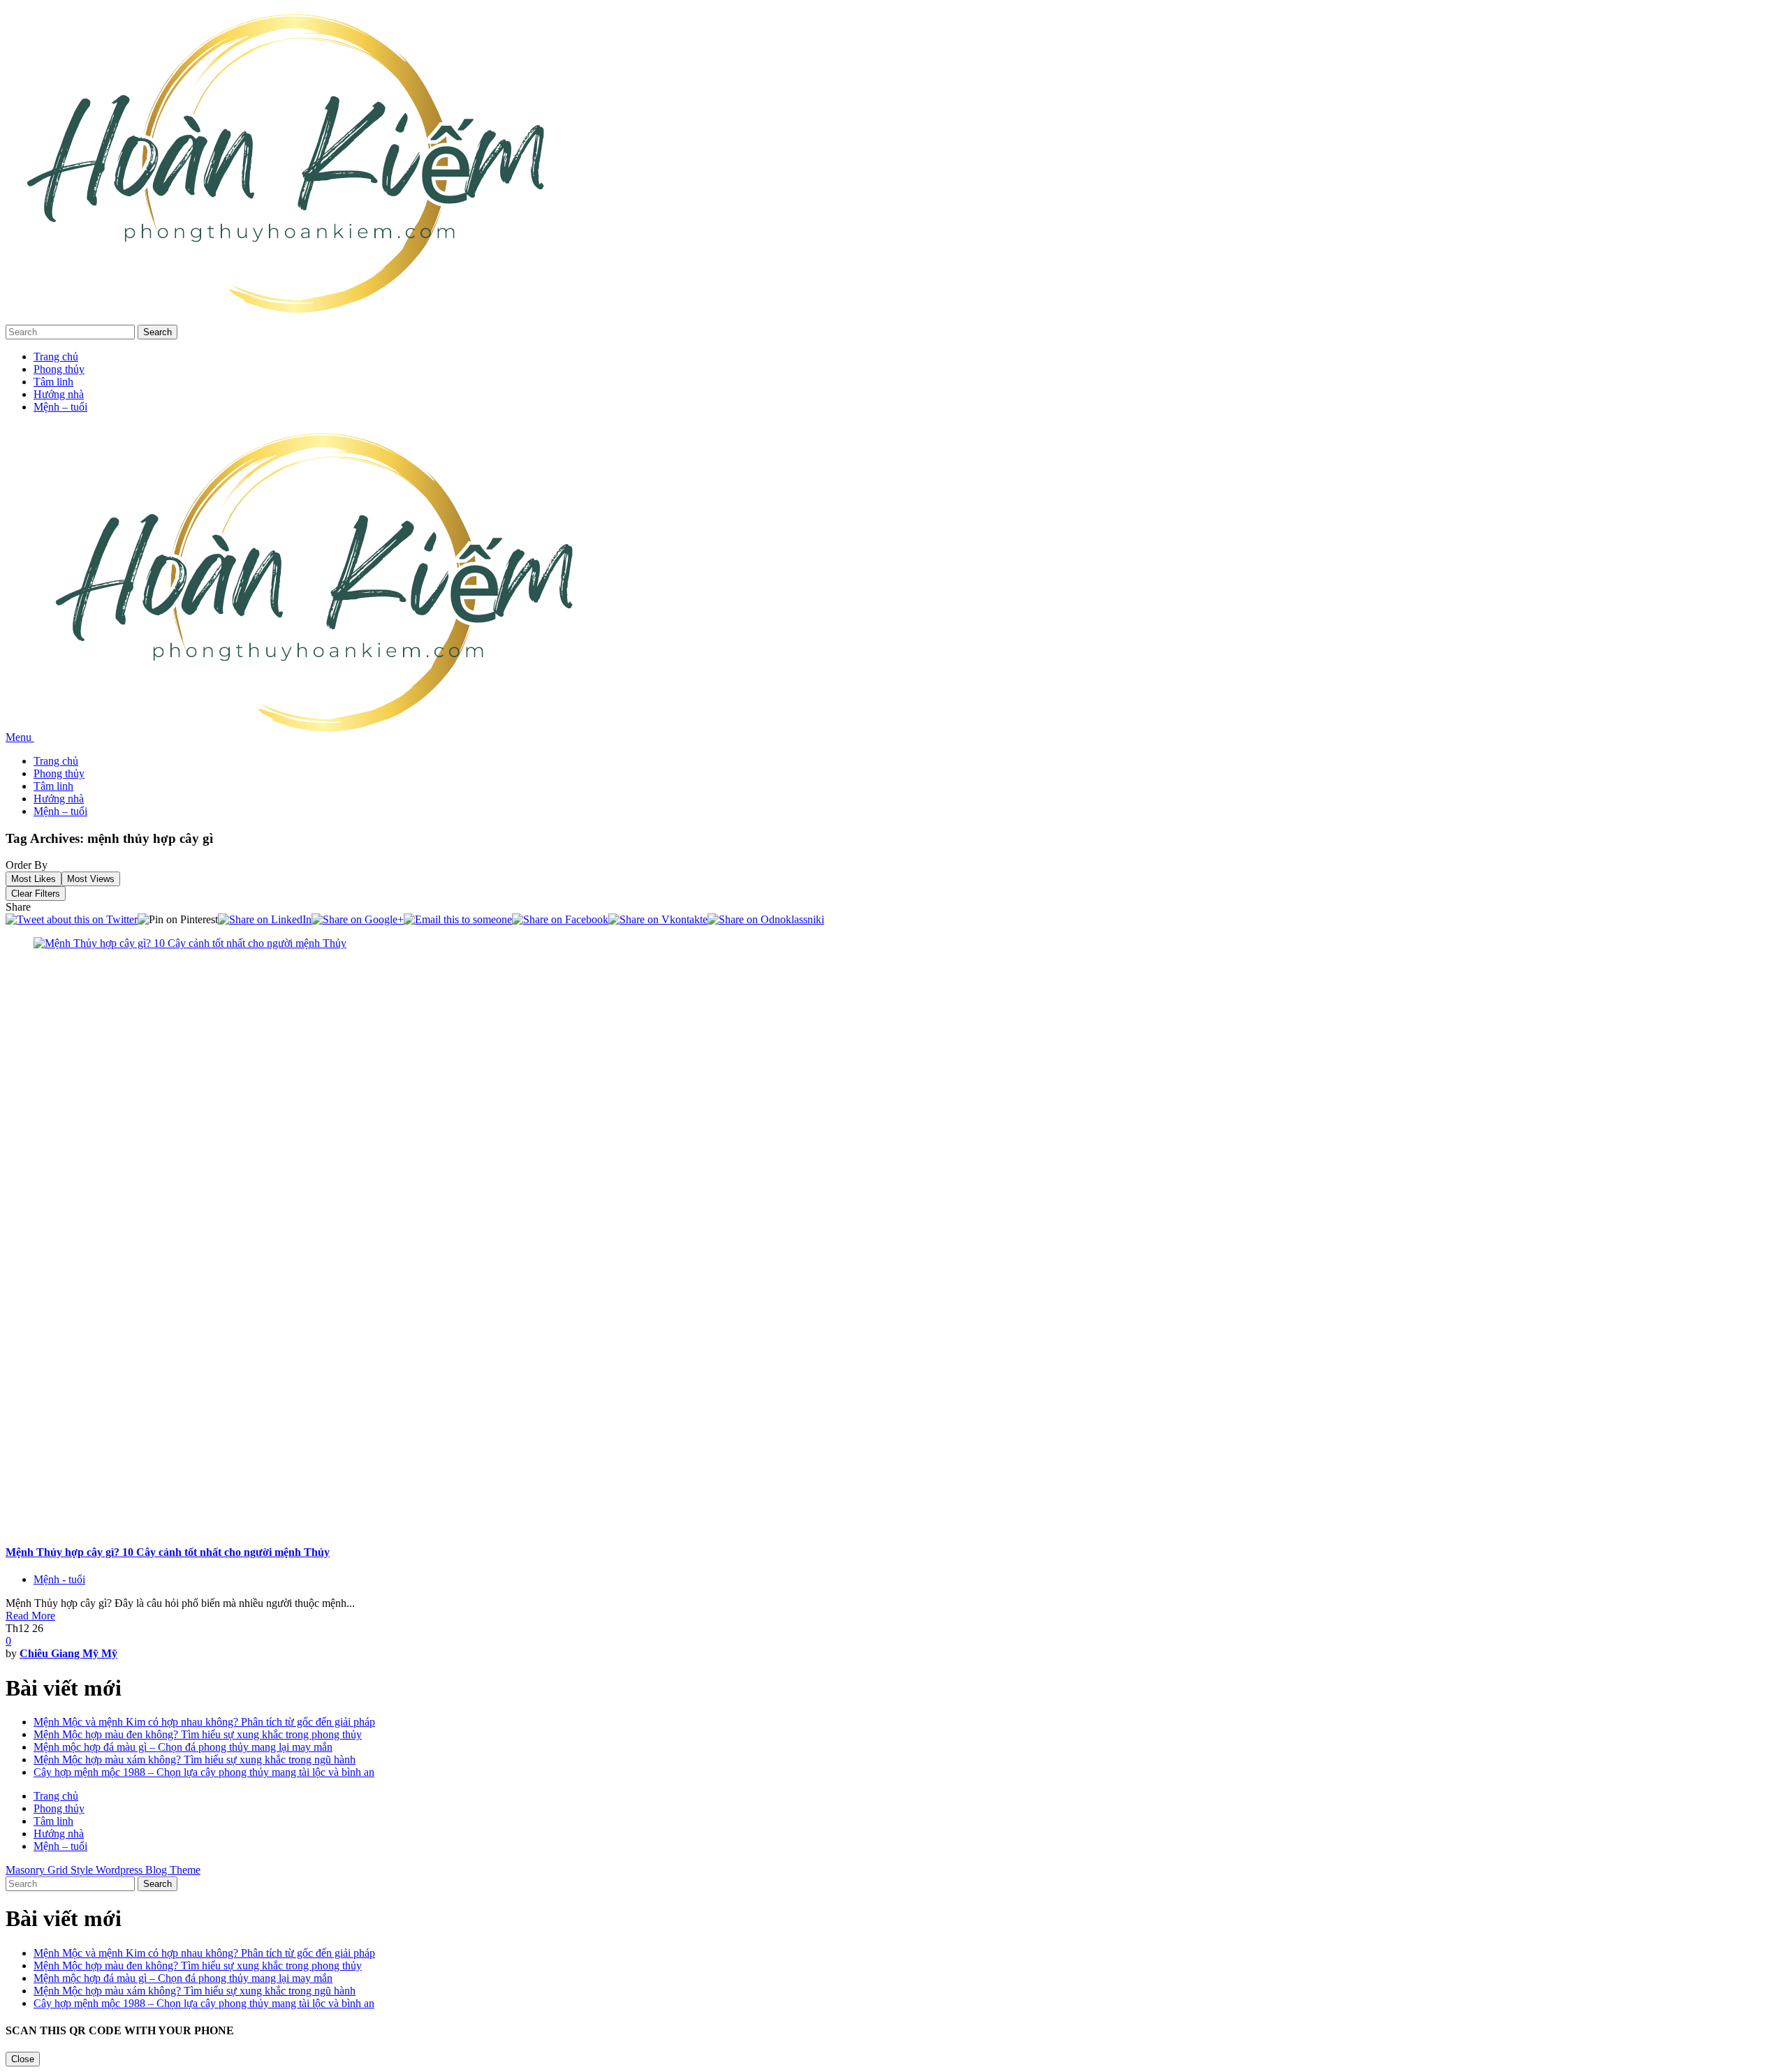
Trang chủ (56, 357)
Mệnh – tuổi (60, 407)
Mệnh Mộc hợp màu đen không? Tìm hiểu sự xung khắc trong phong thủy (198, 1734)
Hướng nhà (59, 394)
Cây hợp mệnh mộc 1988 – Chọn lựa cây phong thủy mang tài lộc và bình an (204, 1772)
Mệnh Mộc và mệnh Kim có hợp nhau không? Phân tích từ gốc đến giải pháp (204, 1722)
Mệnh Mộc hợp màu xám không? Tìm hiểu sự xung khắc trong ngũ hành (195, 1759)
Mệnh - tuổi (59, 1579)
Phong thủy (59, 369)
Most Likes (34, 879)
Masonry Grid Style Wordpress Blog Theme (103, 1870)
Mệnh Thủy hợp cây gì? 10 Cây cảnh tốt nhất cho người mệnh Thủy (168, 1552)
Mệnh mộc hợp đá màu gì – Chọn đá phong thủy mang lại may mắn (183, 1747)
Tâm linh (53, 382)
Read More (30, 1616)
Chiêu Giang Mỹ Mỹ (68, 1653)
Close (23, 2059)
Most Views (91, 879)
